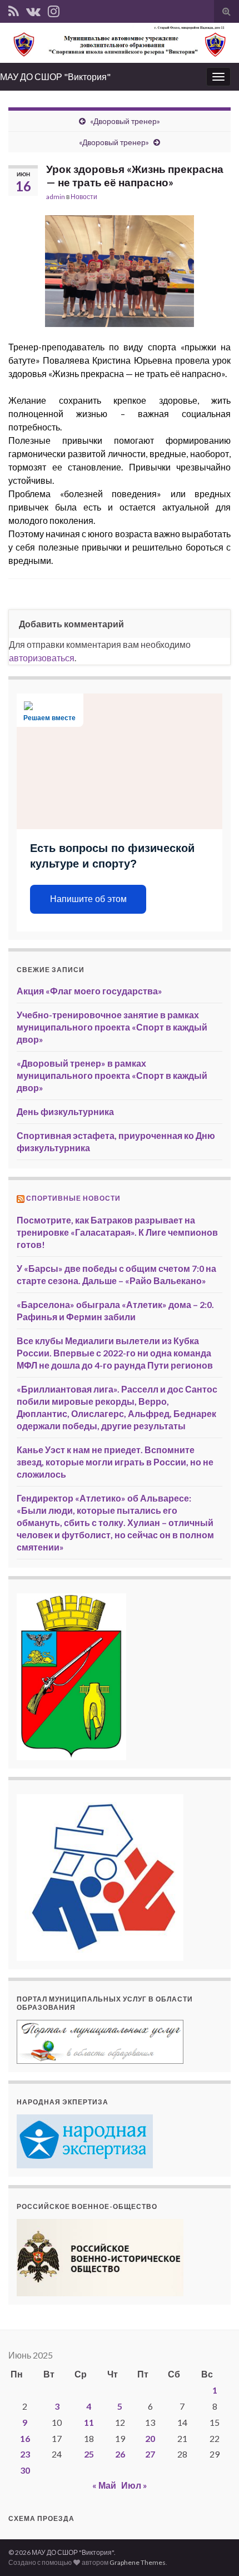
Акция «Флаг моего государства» (89, 991)
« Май (104, 2485)
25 (89, 2454)
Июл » (134, 2485)
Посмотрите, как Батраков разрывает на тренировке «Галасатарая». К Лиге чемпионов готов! (117, 1232)
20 (150, 2438)
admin (56, 197)
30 (25, 2470)
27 (150, 2454)
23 (25, 2454)
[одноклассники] (54, 9)
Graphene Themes (138, 2562)
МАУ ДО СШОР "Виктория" (55, 76)
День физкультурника (65, 1111)
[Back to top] (214, 2551)
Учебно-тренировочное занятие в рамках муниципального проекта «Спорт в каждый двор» (112, 1027)
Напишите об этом (88, 899)
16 (25, 2438)
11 (89, 2422)
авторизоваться (42, 658)
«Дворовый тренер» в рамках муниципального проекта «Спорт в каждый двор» (112, 1075)
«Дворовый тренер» (125, 121)
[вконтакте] (33, 9)
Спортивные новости (73, 1198)
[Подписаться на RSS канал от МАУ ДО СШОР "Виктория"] (14, 9)
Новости (84, 197)
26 (120, 2454)
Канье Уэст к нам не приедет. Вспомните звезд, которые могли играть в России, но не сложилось (115, 1462)
